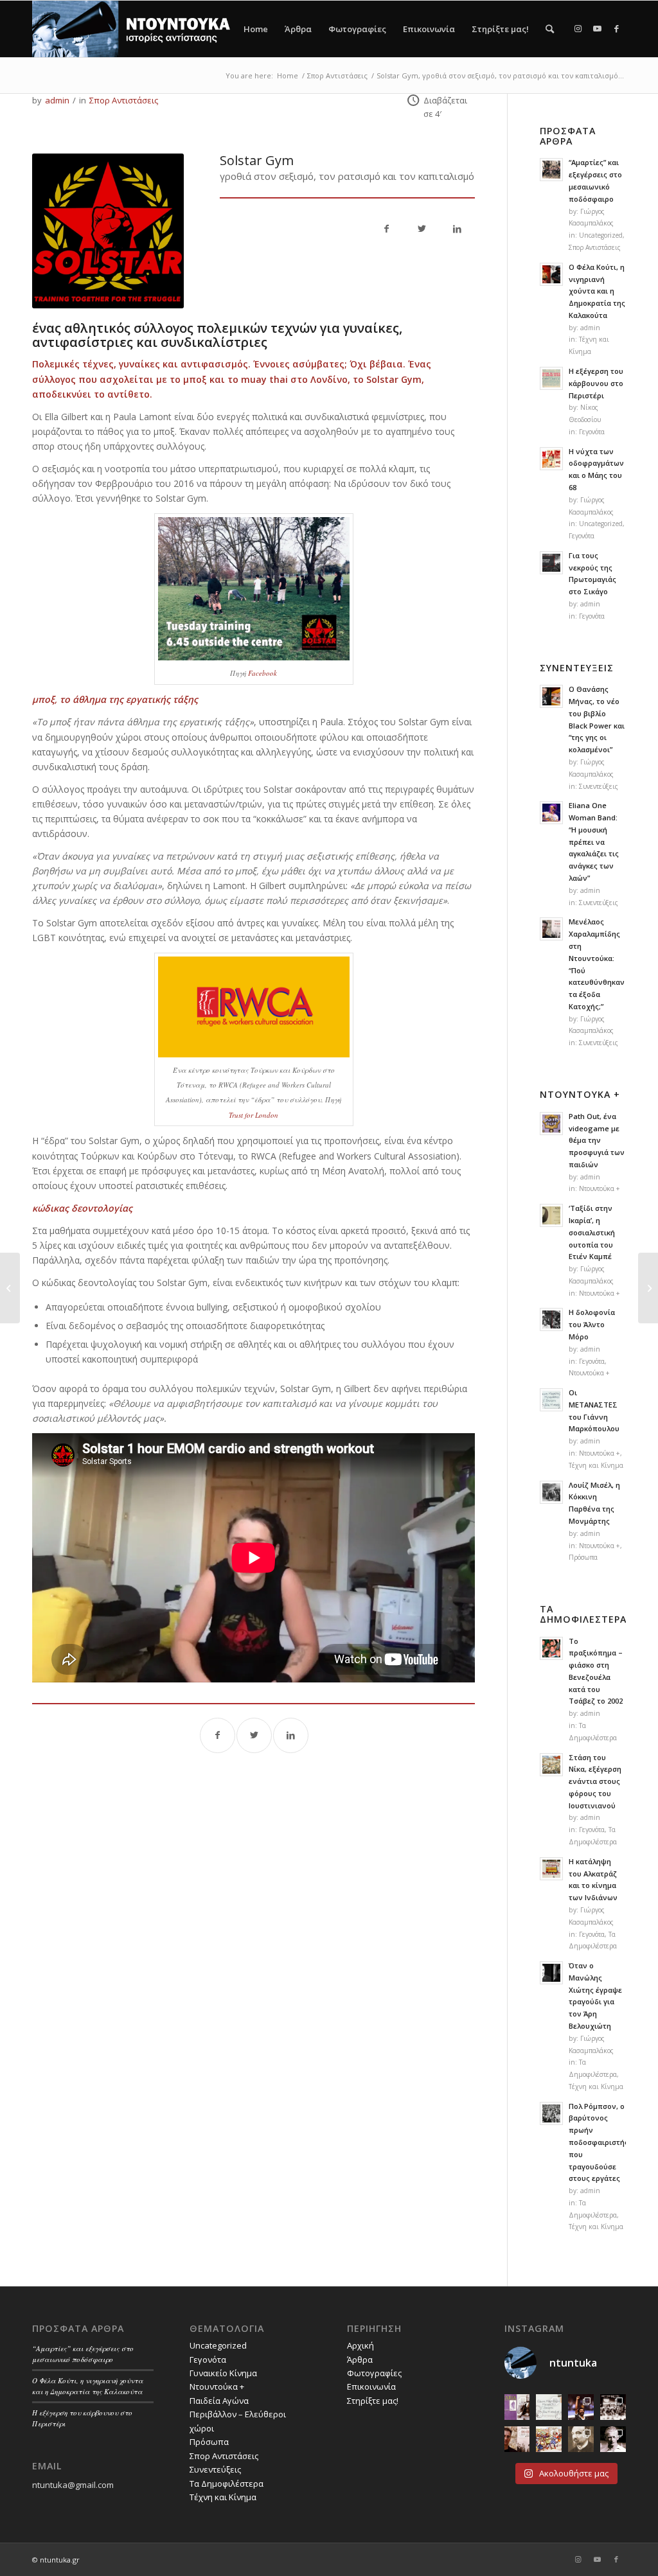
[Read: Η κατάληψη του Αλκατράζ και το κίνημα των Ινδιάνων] (551, 1869)
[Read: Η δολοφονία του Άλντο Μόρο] (551, 1319)
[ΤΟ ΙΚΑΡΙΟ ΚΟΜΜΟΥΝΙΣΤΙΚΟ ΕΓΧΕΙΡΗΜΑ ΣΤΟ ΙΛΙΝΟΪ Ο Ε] (517, 2407)
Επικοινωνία (429, 29)
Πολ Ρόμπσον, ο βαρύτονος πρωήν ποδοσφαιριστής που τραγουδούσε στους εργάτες (599, 2142)
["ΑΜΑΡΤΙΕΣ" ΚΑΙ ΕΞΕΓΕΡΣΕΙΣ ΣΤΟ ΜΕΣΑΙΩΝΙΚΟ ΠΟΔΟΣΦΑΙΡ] (549, 2439)
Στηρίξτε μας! (500, 29)
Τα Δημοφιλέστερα (227, 2483)
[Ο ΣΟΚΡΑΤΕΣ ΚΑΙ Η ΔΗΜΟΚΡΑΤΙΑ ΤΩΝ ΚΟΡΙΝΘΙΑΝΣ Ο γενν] (581, 2407)
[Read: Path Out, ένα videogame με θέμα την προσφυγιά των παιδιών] (551, 1124)
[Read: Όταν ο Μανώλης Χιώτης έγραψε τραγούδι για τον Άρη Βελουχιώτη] (551, 1973)
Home (256, 29)
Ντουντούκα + (600, 1188)
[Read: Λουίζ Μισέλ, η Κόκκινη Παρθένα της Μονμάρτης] (551, 1492)
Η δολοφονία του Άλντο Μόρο (592, 1324)
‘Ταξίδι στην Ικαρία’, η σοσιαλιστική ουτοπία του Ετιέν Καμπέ (592, 1232)
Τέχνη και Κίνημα (596, 1465)
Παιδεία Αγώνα (219, 2401)
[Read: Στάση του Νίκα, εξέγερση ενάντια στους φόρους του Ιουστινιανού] (551, 1765)
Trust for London (253, 1115)
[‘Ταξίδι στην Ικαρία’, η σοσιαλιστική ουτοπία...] (648, 1288)
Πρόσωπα (583, 1557)
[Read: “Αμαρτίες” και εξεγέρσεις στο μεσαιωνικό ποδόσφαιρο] (551, 170)
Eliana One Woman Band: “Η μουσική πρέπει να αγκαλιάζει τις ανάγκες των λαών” (594, 842)
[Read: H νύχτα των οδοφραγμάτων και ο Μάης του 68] (551, 459)
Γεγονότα (592, 432)
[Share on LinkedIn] (457, 230)
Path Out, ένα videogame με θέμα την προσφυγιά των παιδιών (597, 1140)
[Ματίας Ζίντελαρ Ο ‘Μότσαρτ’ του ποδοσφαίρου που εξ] (613, 2439)
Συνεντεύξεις (599, 786)
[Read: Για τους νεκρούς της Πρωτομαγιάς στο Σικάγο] (551, 563)
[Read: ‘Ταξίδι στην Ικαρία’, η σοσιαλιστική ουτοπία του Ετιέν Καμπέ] (551, 1215)
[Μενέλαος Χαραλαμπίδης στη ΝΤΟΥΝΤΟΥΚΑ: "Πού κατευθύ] (517, 2439)
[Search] (550, 29)
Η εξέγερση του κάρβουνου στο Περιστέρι (596, 383)
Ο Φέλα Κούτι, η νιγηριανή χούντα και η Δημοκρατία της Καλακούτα (597, 291)
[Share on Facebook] (387, 230)
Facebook (262, 673)
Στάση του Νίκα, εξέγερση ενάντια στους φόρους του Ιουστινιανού (595, 1781)
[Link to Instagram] (578, 28)
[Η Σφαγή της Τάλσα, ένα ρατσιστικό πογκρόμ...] (10, 1288)
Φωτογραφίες (357, 29)
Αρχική (360, 2345)
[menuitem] (550, 29)
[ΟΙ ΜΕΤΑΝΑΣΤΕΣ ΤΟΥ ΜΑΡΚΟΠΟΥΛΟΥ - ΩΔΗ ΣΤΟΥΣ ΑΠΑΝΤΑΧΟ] (549, 2407)
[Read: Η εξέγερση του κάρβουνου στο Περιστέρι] (551, 378)
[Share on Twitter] (422, 230)
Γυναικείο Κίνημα (223, 2373)
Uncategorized (601, 235)
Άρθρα (298, 29)
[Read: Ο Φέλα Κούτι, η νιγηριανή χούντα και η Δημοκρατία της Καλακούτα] (551, 274)
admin (57, 100)
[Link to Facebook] (616, 28)
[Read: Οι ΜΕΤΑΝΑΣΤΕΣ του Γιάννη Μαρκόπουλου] (551, 1400)
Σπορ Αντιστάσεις (124, 100)
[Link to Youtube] (597, 28)
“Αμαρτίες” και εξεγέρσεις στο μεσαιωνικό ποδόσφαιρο (83, 2354)
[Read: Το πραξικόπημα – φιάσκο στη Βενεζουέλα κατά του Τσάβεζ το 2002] (551, 1648)
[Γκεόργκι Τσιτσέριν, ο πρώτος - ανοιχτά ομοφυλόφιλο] (581, 2439)
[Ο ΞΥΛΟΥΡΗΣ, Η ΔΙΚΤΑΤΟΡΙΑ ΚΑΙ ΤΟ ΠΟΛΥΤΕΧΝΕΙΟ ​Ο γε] (613, 2407)
